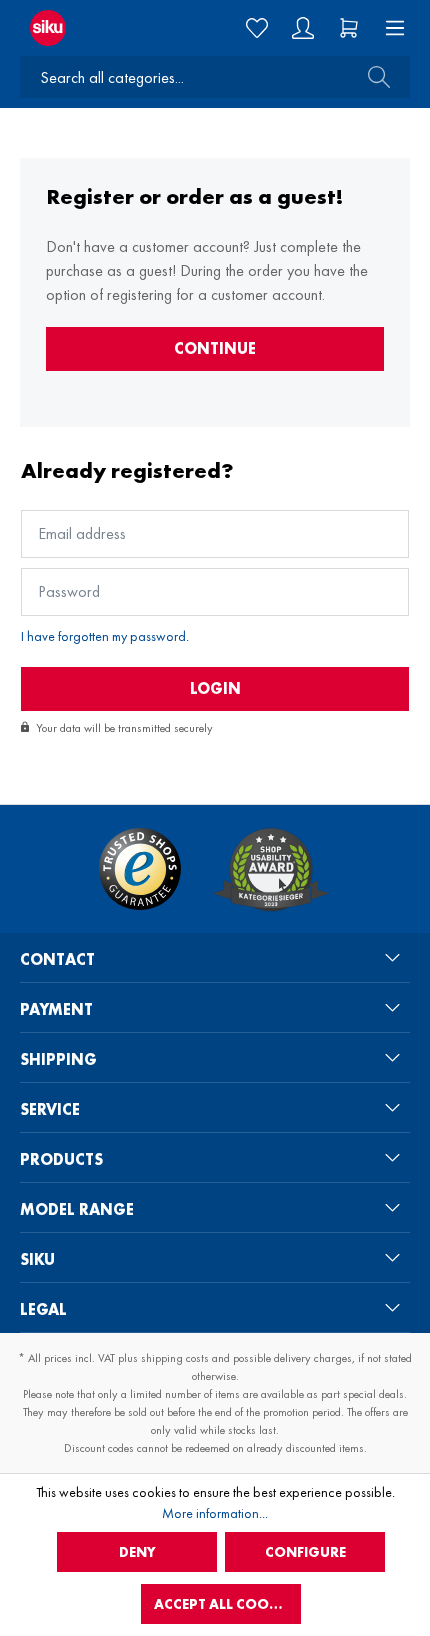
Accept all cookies (226, 1604)
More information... (215, 1513)
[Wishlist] (257, 28)
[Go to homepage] (71, 28)
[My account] (303, 28)
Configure (305, 1552)
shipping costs (175, 1358)
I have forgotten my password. (105, 636)
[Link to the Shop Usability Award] (271, 869)
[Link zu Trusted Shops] (140, 869)
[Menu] (389, 28)
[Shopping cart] (349, 28)
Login (215, 688)
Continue (215, 348)
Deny (137, 1552)
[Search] (373, 77)
